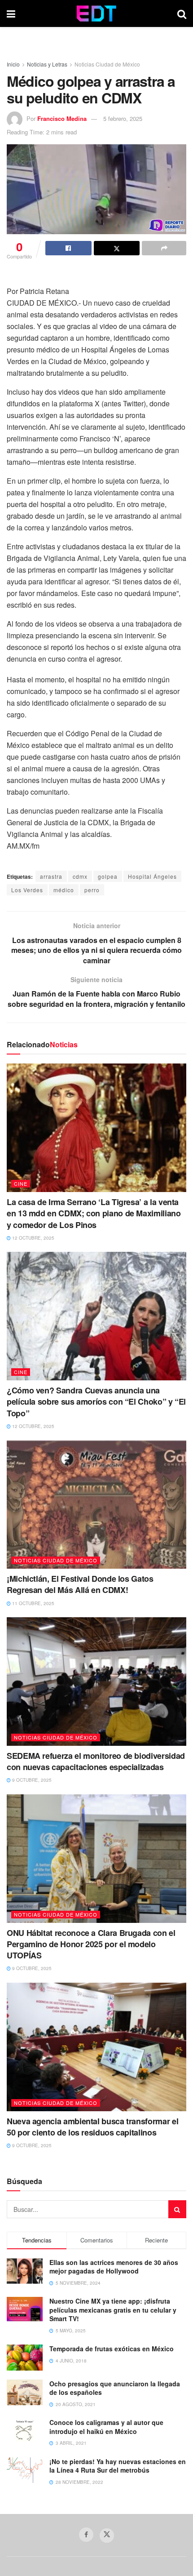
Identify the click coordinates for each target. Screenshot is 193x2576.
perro (92, 890)
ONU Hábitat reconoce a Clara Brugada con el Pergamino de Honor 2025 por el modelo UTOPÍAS (91, 1944)
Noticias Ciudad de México (107, 64)
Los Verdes (27, 890)
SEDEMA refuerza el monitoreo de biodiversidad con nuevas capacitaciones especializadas (96, 1761)
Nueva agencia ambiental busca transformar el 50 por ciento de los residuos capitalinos (92, 2127)
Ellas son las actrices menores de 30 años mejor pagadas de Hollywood (114, 2267)
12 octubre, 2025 (33, 1238)
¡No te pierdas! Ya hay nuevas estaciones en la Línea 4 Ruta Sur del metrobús (118, 2466)
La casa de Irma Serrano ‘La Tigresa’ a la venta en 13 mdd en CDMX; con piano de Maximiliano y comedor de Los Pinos (94, 1213)
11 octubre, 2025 (33, 1603)
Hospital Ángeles (152, 876)
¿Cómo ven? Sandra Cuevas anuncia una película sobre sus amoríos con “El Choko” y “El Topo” (96, 1401)
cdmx (80, 876)
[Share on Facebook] (68, 248)
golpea (108, 876)
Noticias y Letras (47, 64)
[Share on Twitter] (117, 248)
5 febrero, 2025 (123, 118)
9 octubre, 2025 (31, 1780)
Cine (21, 1183)
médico (64, 890)
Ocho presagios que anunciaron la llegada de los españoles (115, 2388)
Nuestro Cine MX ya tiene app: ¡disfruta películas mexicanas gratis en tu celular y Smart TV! (113, 2310)
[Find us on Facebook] (86, 2535)
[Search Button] (182, 13)
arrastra (51, 876)
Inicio (13, 64)
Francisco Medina (62, 118)
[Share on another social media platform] (164, 248)
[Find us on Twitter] (107, 2536)
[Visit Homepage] (96, 13)
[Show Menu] (11, 13)
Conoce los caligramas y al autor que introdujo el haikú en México (106, 2427)
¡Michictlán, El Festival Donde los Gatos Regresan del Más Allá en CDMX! (80, 1584)
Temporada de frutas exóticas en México (112, 2349)
